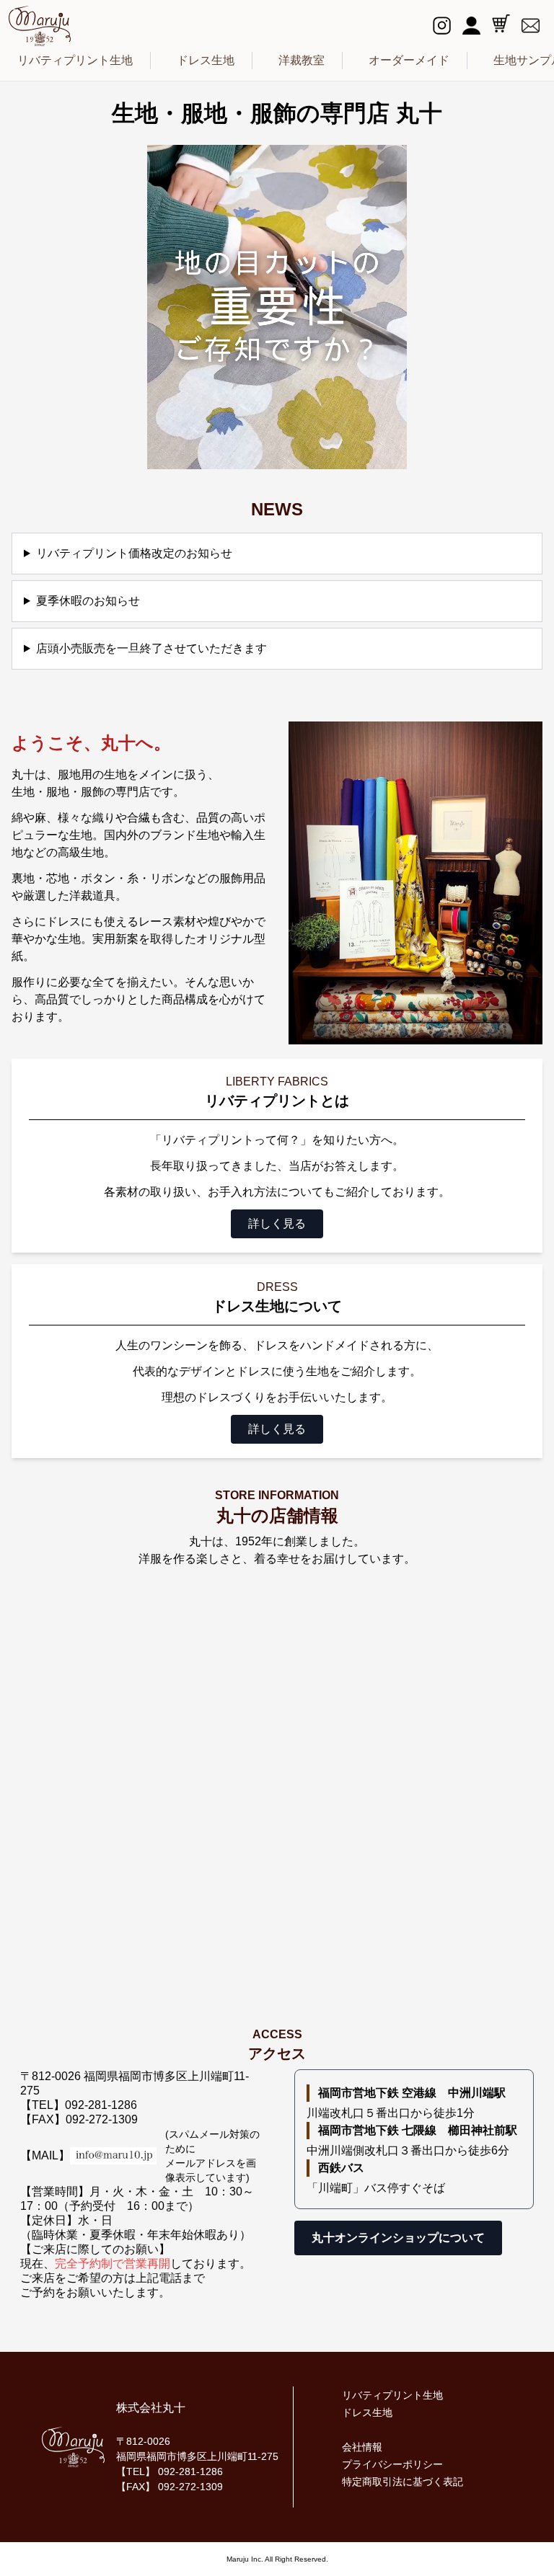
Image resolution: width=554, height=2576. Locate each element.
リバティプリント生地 (75, 60)
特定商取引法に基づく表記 (403, 2482)
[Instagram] (442, 26)
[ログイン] (471, 26)
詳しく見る (277, 1223)
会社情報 (362, 2447)
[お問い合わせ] (531, 26)
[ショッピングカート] (501, 23)
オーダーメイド (409, 60)
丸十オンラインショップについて (398, 2238)
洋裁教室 (302, 60)
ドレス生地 (206, 60)
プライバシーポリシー (392, 2464)
